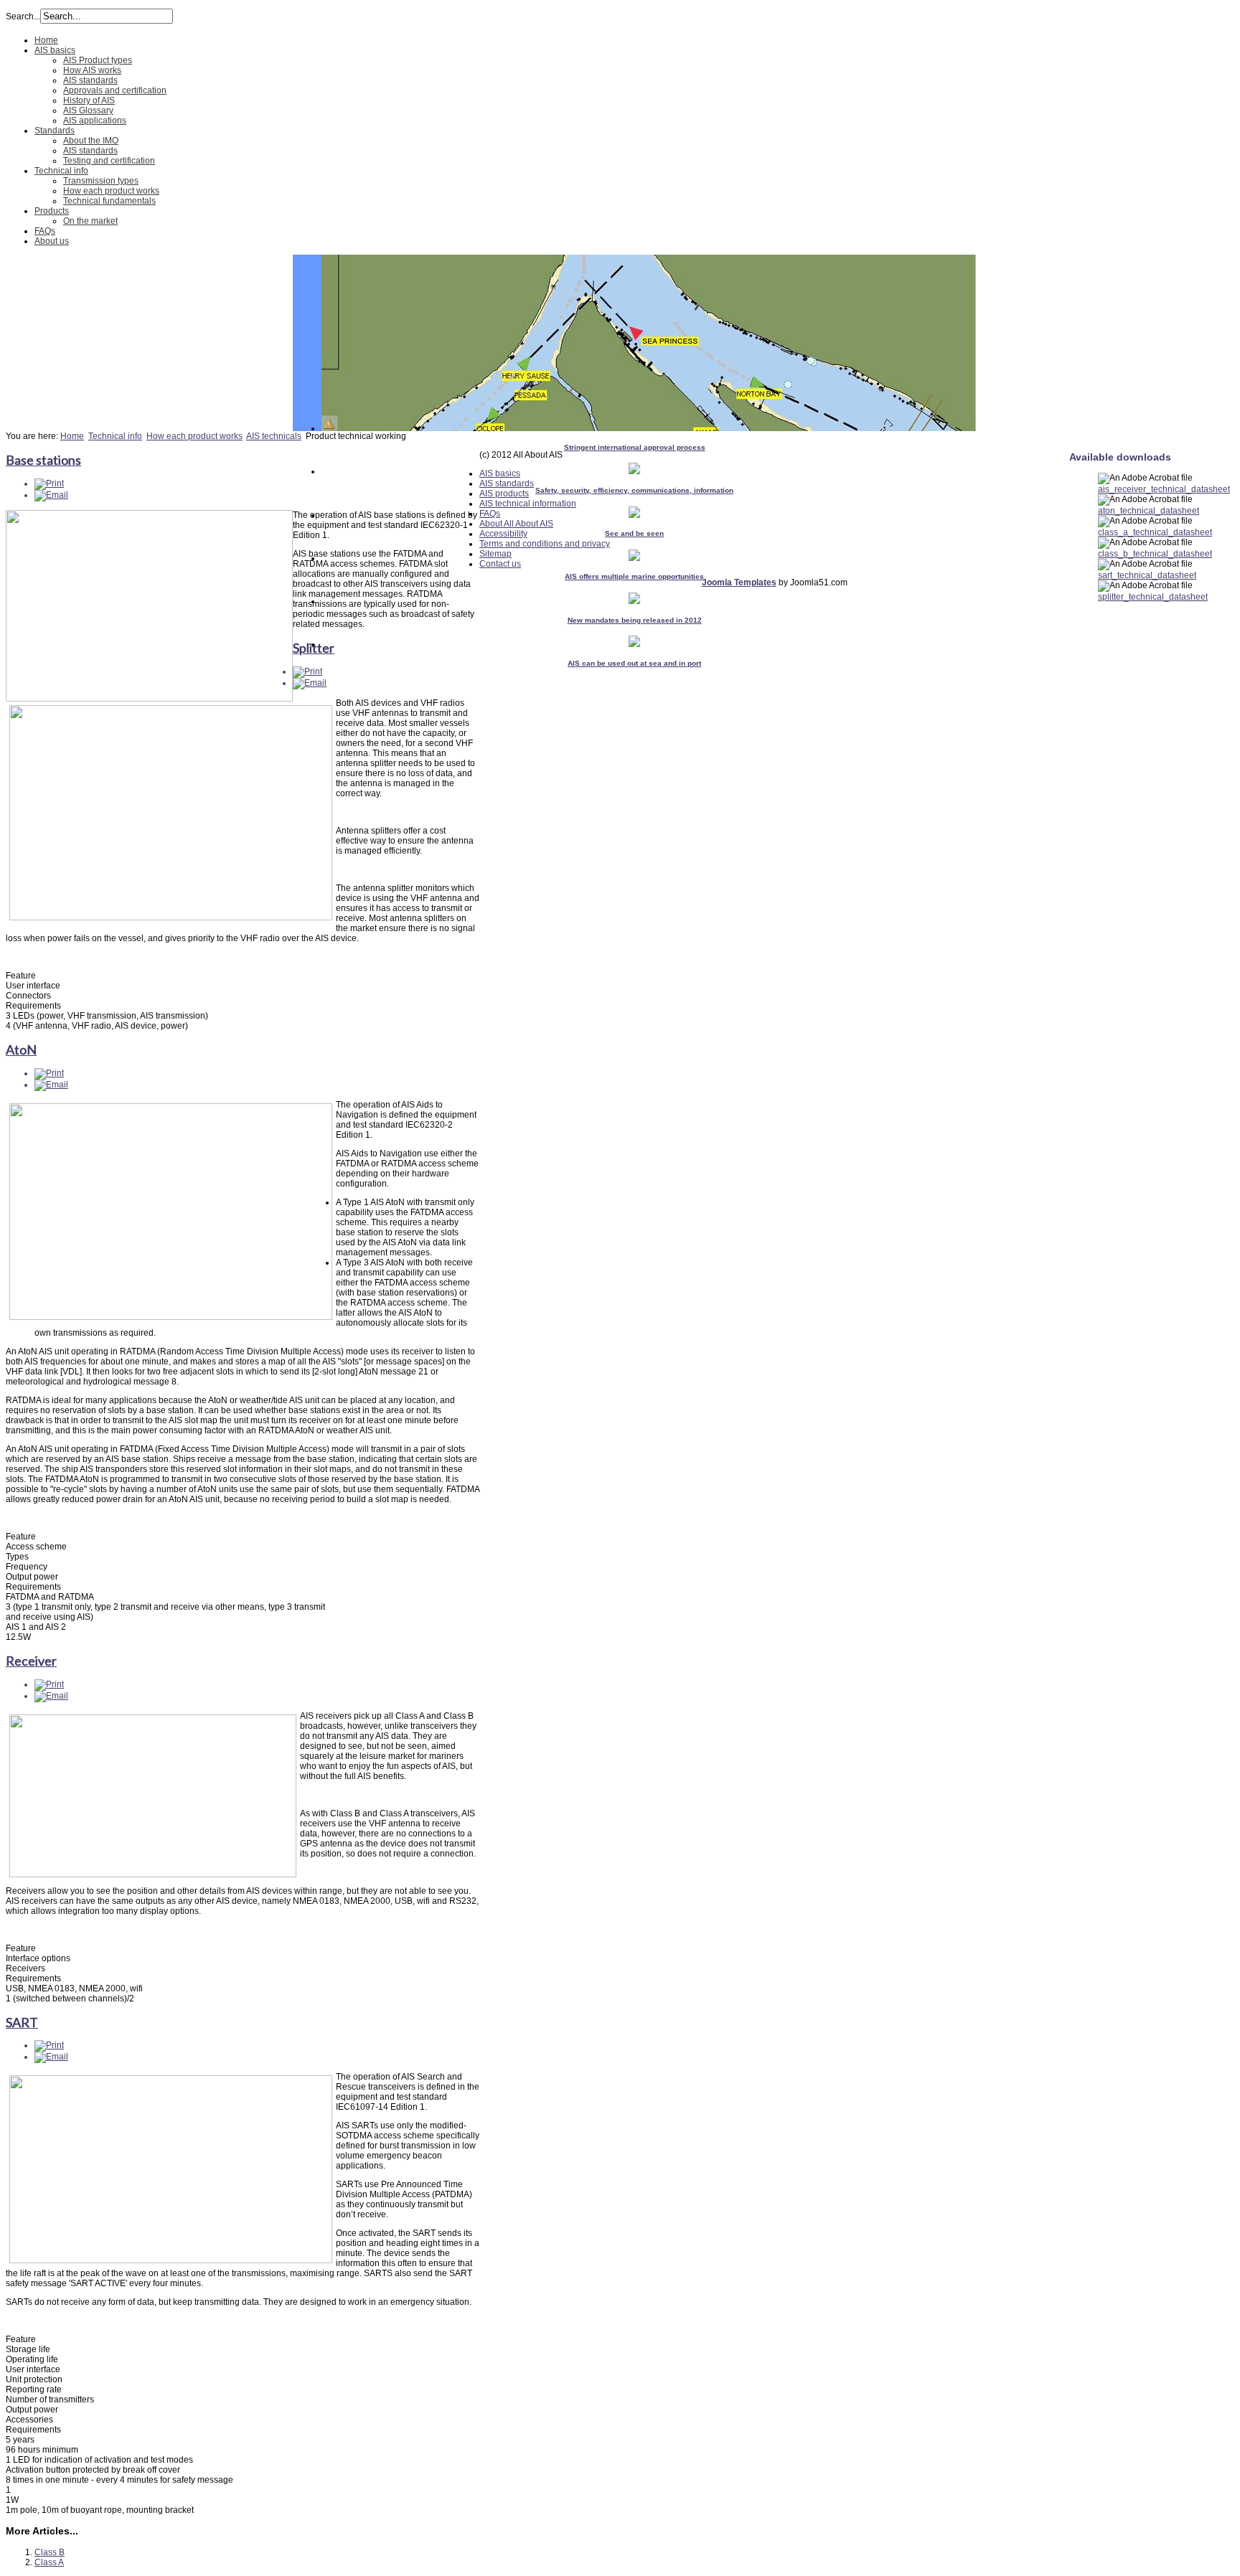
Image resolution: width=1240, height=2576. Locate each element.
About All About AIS (516, 524)
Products (52, 211)
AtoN (21, 1049)
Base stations (43, 460)
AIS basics (55, 50)
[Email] (51, 495)
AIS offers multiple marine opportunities (634, 576)
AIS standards (90, 80)
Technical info (61, 171)
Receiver (31, 1661)
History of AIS (89, 100)
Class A (49, 2562)
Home (46, 40)
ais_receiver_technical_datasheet (1164, 489)
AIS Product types (98, 60)
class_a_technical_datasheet (1155, 532)
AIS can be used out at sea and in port (634, 663)
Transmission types (101, 181)
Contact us (500, 564)
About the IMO (91, 141)
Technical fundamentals (109, 201)
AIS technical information (528, 504)
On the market (90, 221)
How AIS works (92, 70)
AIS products (504, 494)
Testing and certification (109, 161)
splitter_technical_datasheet (1153, 597)
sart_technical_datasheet (1147, 575)
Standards (55, 131)
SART (22, 2022)
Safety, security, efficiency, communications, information (634, 490)
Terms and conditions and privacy (545, 544)
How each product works (111, 191)
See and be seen (634, 533)
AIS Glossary (88, 110)
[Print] (49, 483)
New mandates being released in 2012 (635, 620)
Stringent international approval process (635, 447)
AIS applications (95, 121)
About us (52, 241)
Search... (23, 16)
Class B (50, 2552)
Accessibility (503, 534)
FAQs (45, 231)
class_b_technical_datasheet (1155, 554)
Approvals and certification (115, 90)
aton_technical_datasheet (1149, 511)
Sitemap (495, 554)
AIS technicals (274, 436)
